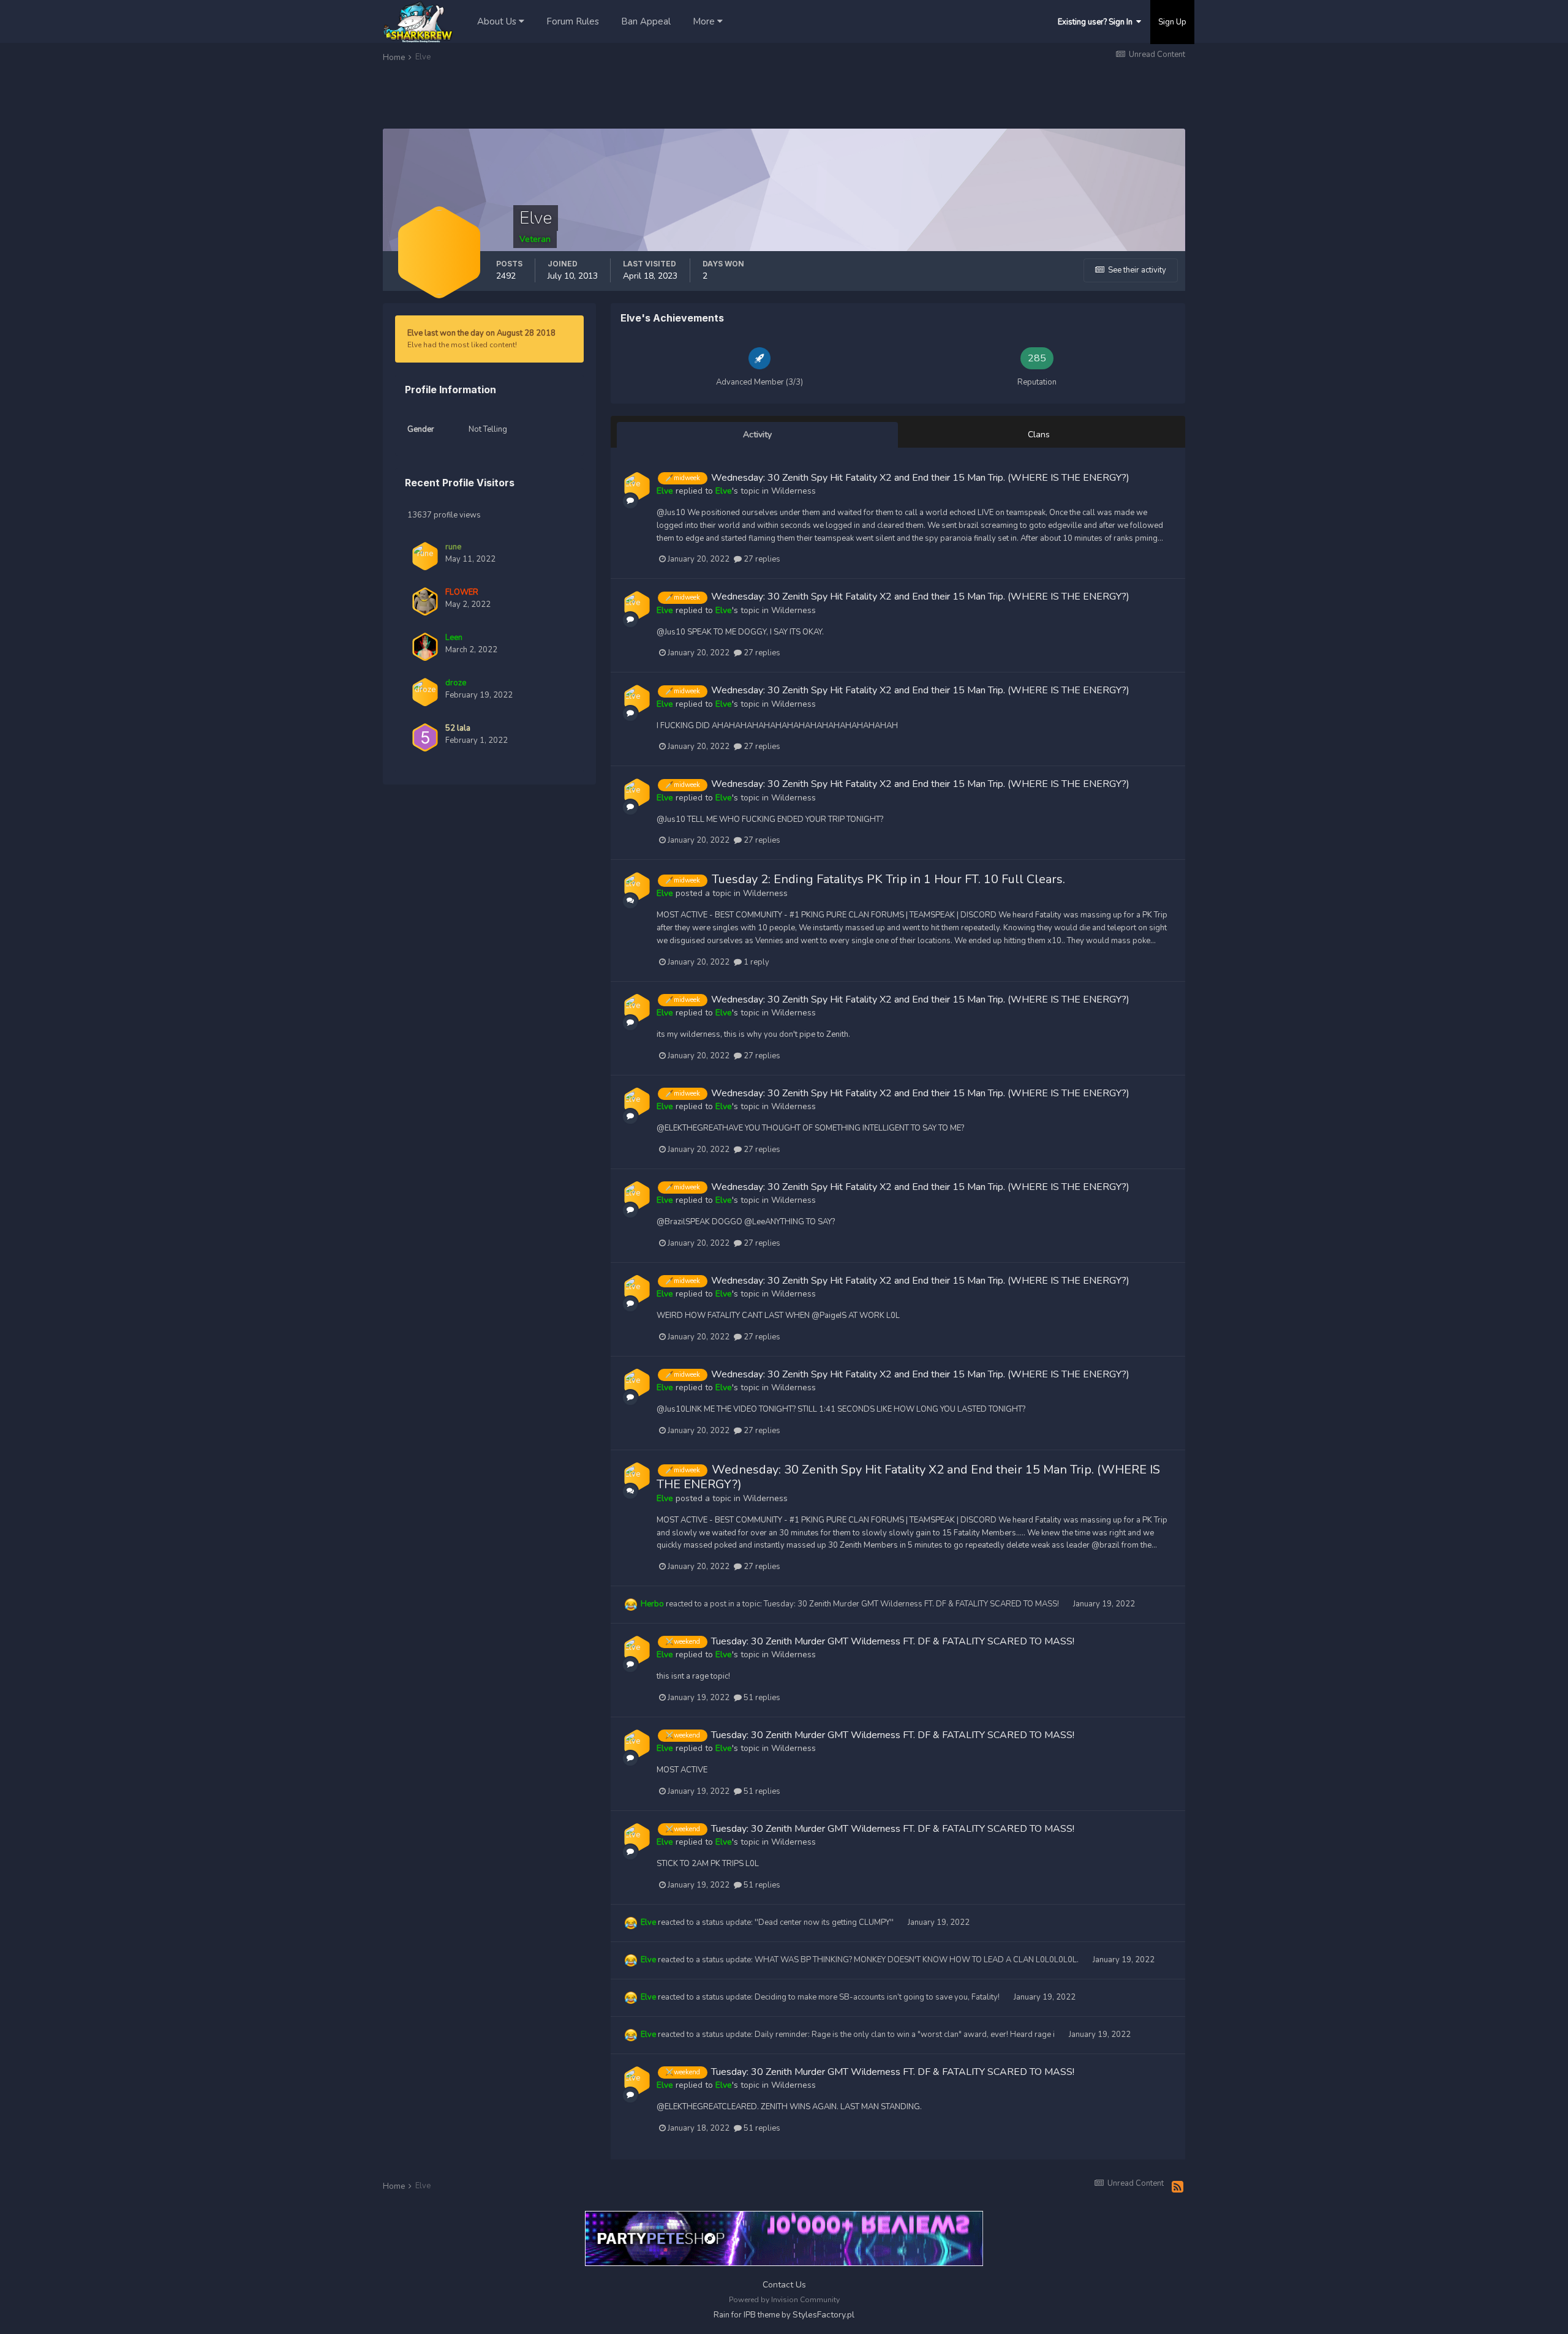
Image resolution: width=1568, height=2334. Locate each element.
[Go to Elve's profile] (637, 486)
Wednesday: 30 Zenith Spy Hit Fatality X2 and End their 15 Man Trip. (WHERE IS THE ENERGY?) (920, 478)
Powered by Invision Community (784, 2300)
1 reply (756, 962)
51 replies (761, 1698)
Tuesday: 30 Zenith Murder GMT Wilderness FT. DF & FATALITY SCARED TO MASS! (912, 1604)
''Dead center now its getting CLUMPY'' (825, 1922)
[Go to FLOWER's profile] (425, 601)
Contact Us (784, 2285)
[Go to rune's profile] (425, 556)
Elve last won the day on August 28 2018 (481, 333)
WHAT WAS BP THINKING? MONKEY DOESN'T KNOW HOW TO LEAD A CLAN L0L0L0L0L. (918, 1960)
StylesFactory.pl (824, 2315)
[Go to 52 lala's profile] (425, 737)
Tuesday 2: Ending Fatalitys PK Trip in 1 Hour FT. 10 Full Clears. (888, 879)
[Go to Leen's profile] (425, 647)
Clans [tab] (1039, 435)
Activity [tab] (757, 435)
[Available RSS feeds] (1178, 2188)
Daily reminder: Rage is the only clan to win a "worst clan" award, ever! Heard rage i (906, 2035)
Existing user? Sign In (1097, 22)
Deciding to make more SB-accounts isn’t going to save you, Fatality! (878, 1997)
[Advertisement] (606, 97)
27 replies (761, 559)
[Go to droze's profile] (425, 692)
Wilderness (793, 491)
